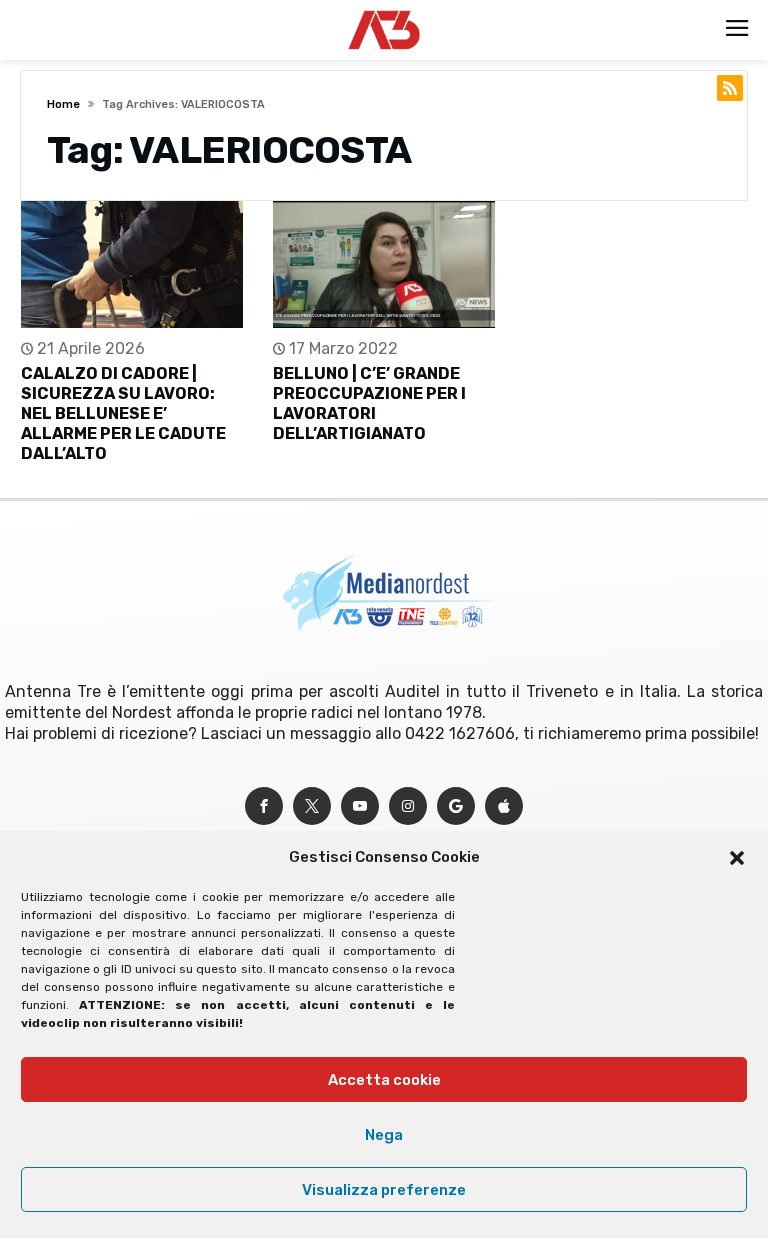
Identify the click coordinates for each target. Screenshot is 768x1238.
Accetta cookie (384, 1080)
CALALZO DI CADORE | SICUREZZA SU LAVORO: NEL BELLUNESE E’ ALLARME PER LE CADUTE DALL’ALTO (123, 413)
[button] (737, 858)
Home (63, 104)
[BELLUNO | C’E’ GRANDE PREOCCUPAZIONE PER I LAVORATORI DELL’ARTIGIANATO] (384, 264)
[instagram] (408, 806)
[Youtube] (360, 806)
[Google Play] (456, 806)
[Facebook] (264, 806)
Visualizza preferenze (384, 1190)
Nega (384, 1135)
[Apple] (504, 806)
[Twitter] (312, 806)
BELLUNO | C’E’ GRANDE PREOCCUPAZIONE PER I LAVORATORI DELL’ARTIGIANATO (369, 403)
